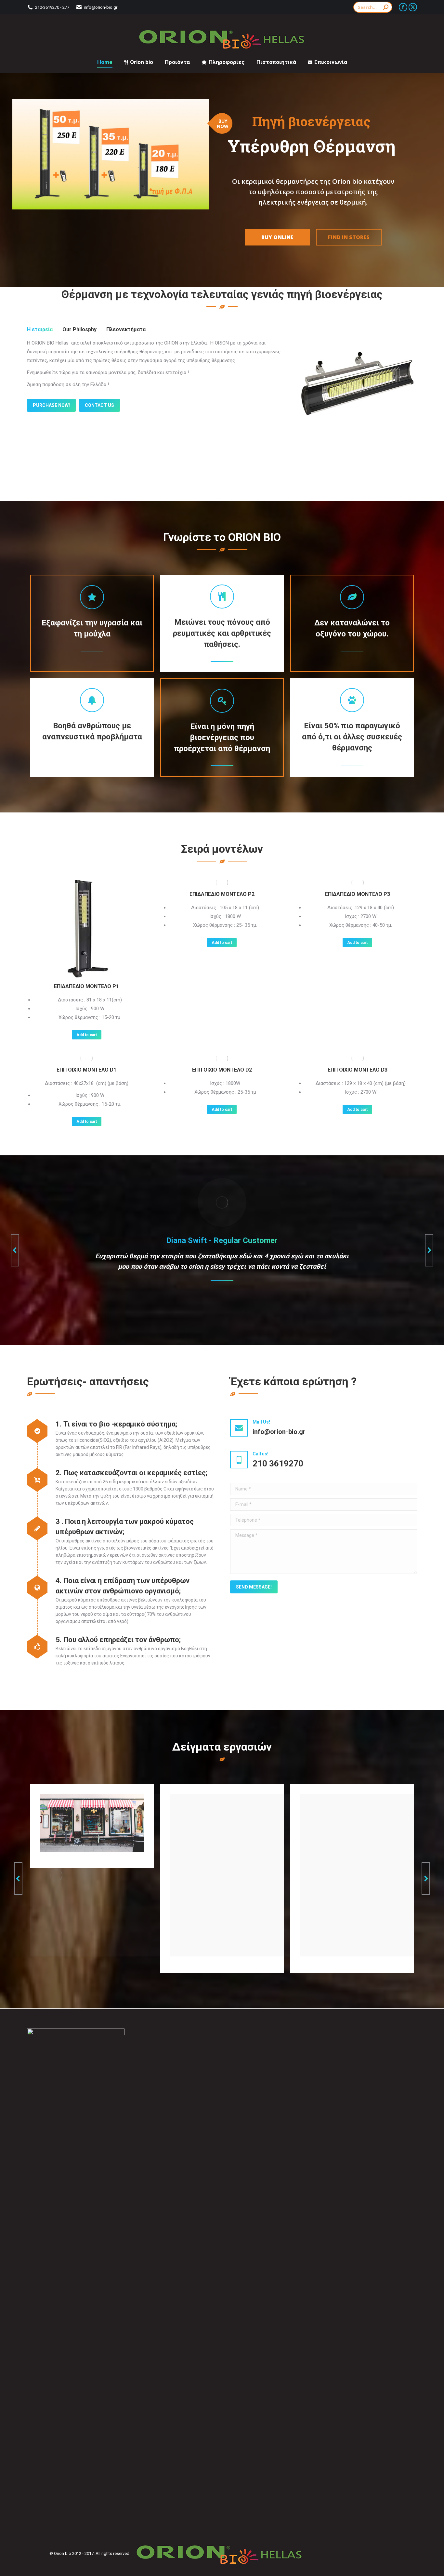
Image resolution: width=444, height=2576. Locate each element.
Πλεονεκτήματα (126, 329)
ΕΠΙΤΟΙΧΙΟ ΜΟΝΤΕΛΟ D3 (358, 1070)
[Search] (386, 7)
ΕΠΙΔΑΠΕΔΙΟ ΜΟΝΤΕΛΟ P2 (222, 894)
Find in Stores (349, 237)
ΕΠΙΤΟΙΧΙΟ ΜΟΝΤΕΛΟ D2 (222, 1070)
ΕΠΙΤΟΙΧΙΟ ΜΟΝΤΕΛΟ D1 (86, 1070)
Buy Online (277, 237)
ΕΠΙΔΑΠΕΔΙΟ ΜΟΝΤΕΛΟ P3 (358, 894)
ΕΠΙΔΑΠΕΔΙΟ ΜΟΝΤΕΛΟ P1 (86, 986)
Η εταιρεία (40, 329)
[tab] (40, 330)
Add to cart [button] (87, 1035)
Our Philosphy (79, 329)
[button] (15, 1250)
